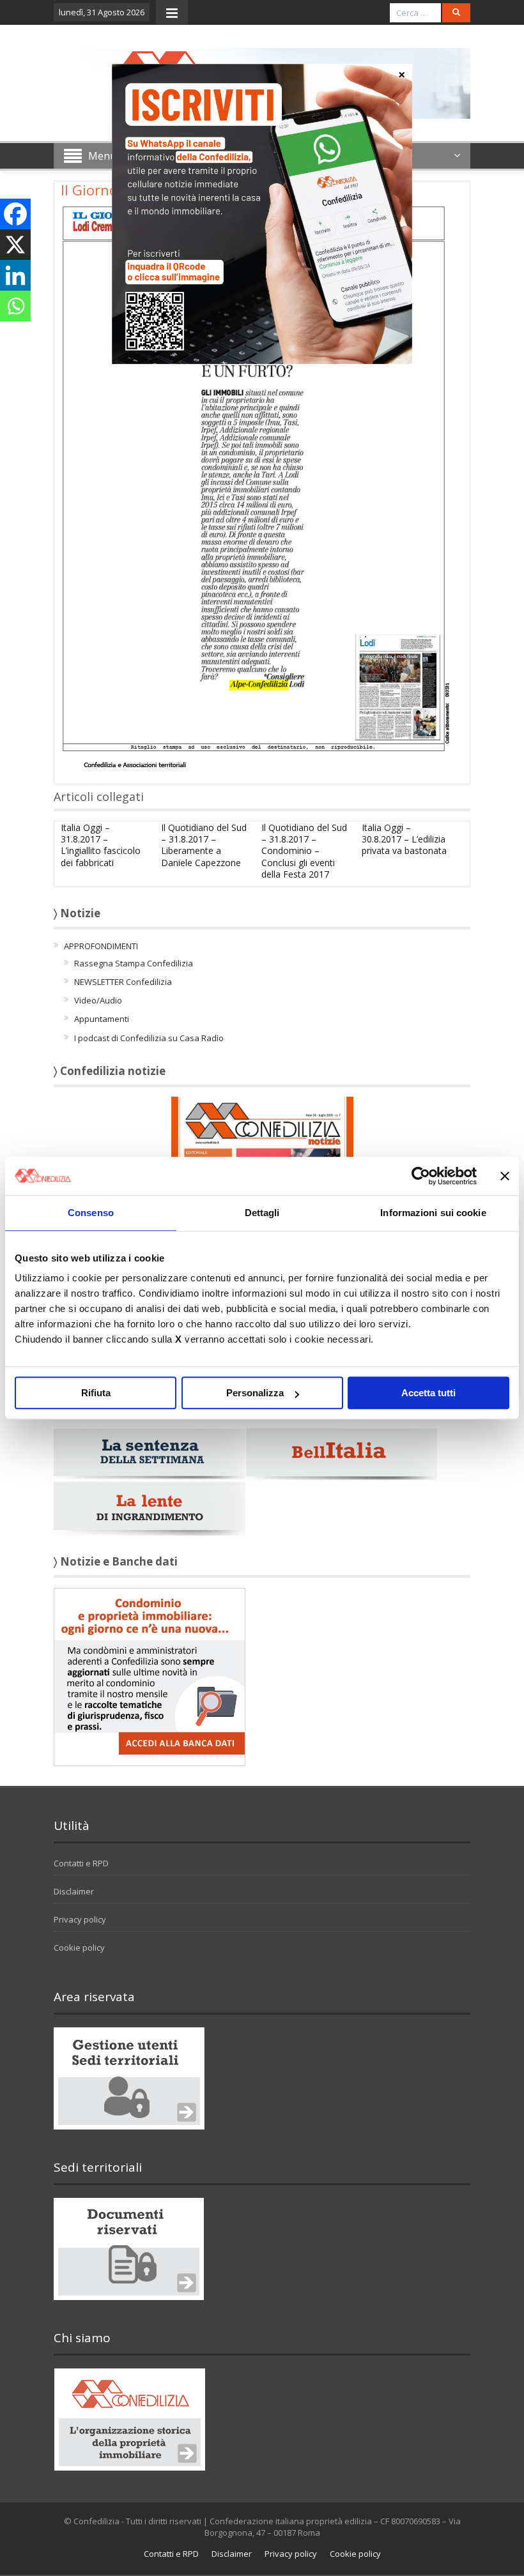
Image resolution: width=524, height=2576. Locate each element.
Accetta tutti (428, 1393)
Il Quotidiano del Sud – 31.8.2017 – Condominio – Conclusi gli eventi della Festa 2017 (304, 851)
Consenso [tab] (91, 1213)
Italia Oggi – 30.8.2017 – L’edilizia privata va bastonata (404, 839)
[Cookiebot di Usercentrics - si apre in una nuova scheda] (421, 1176)
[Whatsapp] (15, 306)
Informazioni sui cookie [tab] (433, 1213)
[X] (15, 245)
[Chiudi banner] (505, 1176)
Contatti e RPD (81, 1863)
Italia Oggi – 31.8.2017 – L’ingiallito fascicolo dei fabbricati (101, 845)
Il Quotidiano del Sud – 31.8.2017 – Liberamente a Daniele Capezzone (204, 845)
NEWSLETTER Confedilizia (123, 982)
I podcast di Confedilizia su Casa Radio (149, 1038)
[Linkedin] (15, 275)
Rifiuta (96, 1393)
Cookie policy (79, 1947)
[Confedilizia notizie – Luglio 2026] (262, 1152)
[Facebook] (15, 214)
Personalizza (255, 1393)
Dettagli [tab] (262, 1213)
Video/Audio (98, 1000)
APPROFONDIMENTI (101, 946)
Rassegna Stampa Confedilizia (134, 963)
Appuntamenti (102, 1019)
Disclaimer (74, 1891)
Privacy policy (80, 1919)
